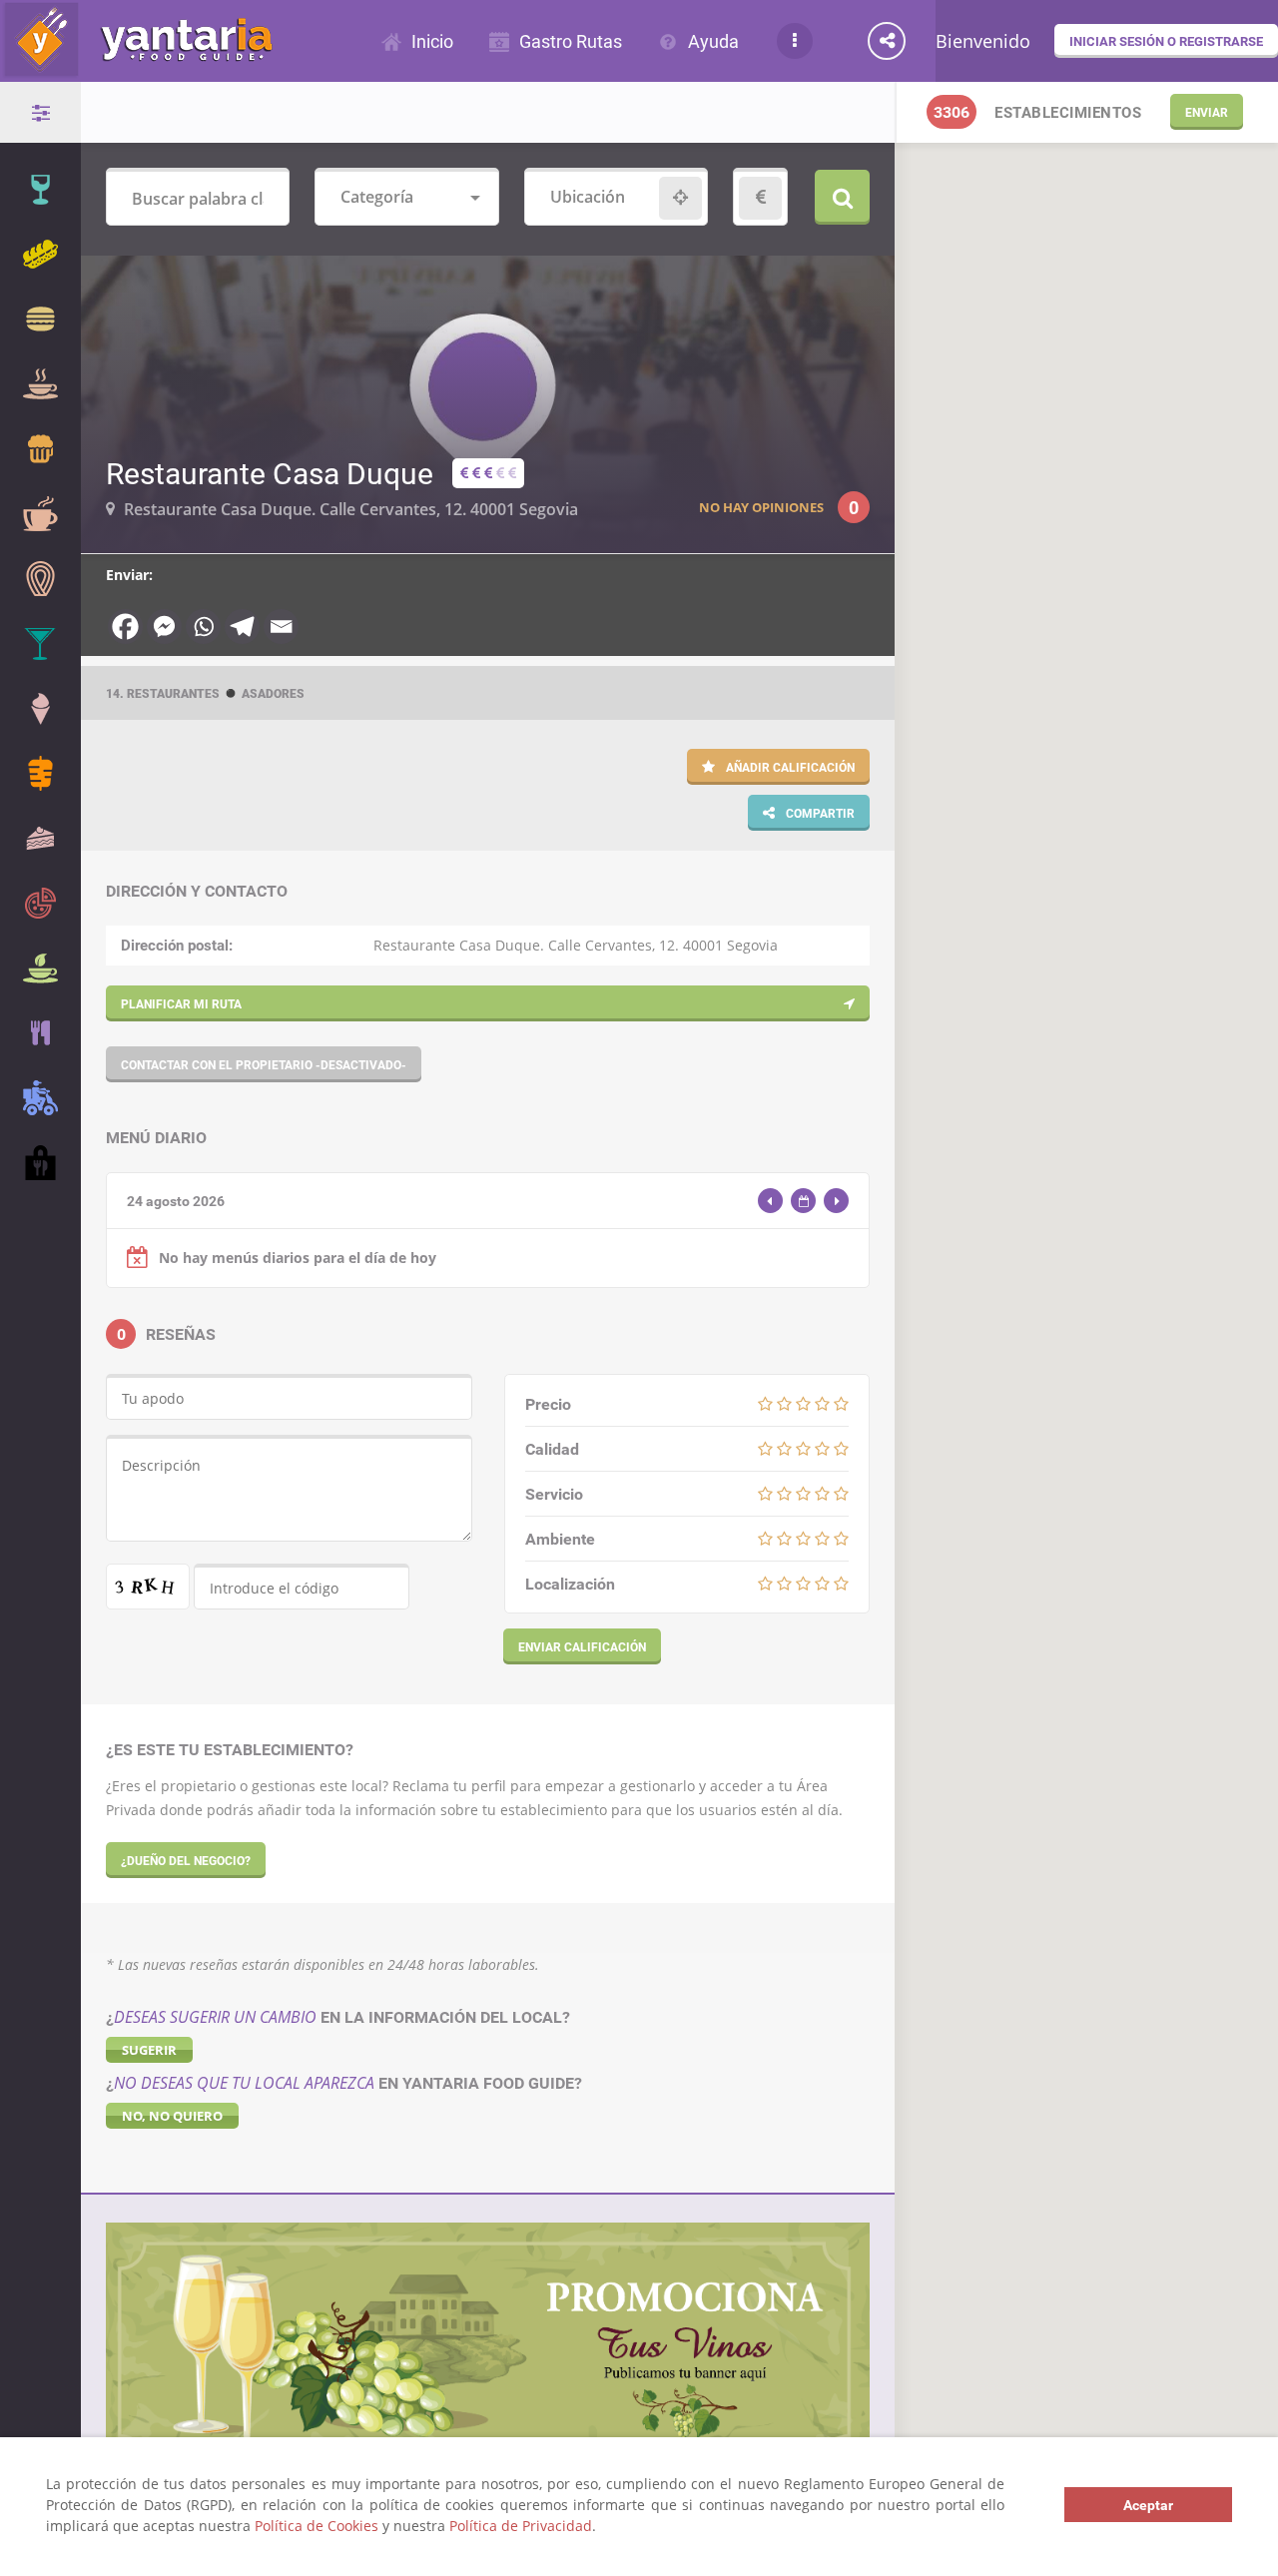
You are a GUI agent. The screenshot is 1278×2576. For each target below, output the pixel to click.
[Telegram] (242, 627)
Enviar (1207, 112)
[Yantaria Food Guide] (136, 68)
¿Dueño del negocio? (186, 1860)
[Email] (281, 627)
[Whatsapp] (203, 627)
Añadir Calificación (789, 767)
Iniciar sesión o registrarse (1166, 41)
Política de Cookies (317, 2526)
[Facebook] (125, 627)
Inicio (432, 41)
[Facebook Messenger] (164, 627)
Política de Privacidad (521, 2526)
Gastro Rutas (571, 41)
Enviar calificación (582, 1646)
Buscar (842, 197)
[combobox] (406, 198)
